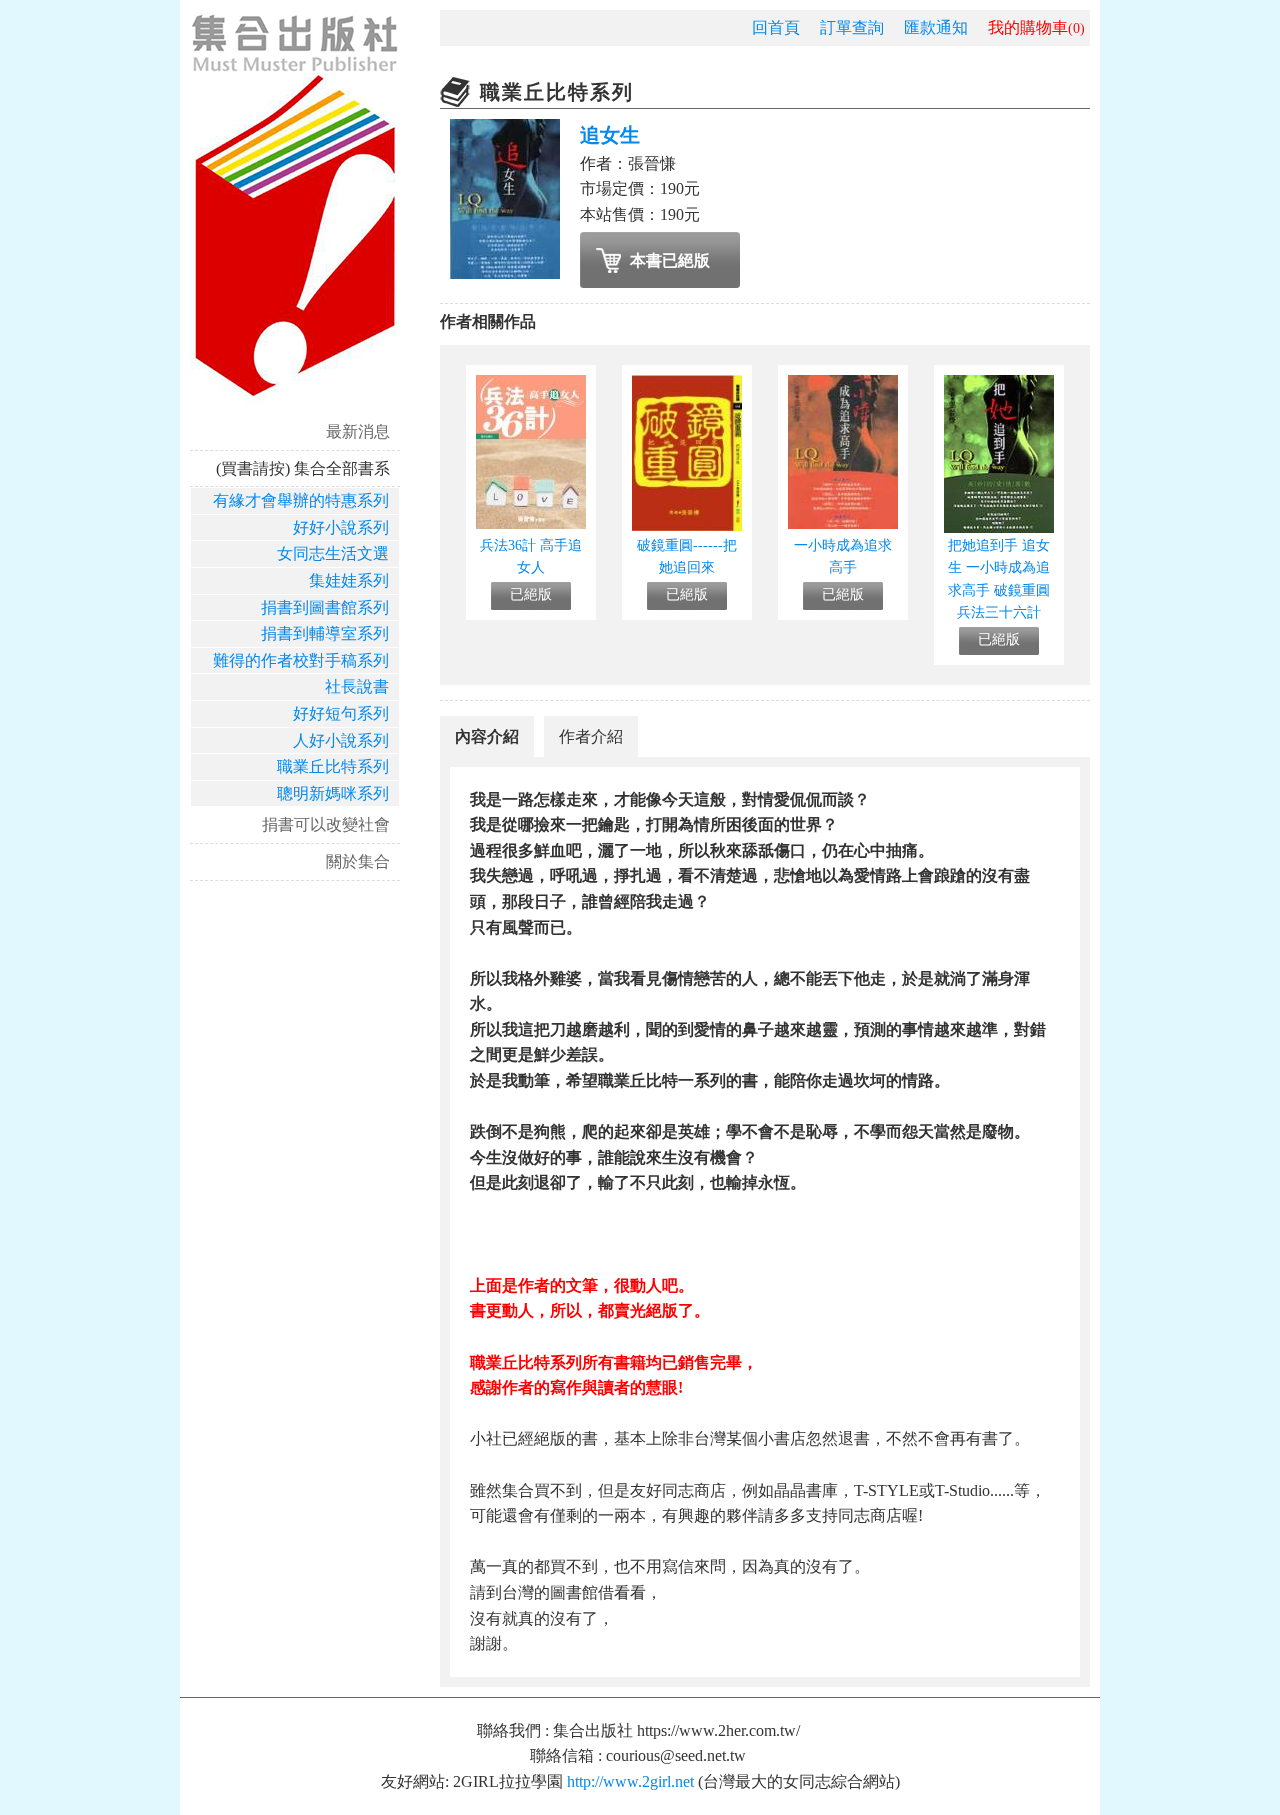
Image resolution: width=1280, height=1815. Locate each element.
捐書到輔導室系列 (325, 633)
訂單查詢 (852, 27)
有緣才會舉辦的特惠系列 (301, 500)
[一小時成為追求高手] (843, 523)
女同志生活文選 (333, 553)
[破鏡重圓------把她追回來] (687, 525)
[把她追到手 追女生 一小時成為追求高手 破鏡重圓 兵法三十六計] (999, 527)
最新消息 (358, 431)
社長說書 (357, 686)
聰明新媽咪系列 (333, 793)
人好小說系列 (341, 740)
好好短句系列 (341, 713)
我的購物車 (1036, 27)
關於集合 (358, 861)
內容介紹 (487, 736)
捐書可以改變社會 (326, 824)
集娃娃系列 (349, 580)
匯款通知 (936, 27)
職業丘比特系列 (333, 766)
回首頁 (776, 27)
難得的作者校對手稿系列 (301, 660)
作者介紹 (591, 736)
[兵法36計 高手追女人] (531, 523)
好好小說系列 (341, 527)
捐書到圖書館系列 (325, 607)
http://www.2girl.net (630, 1781)
